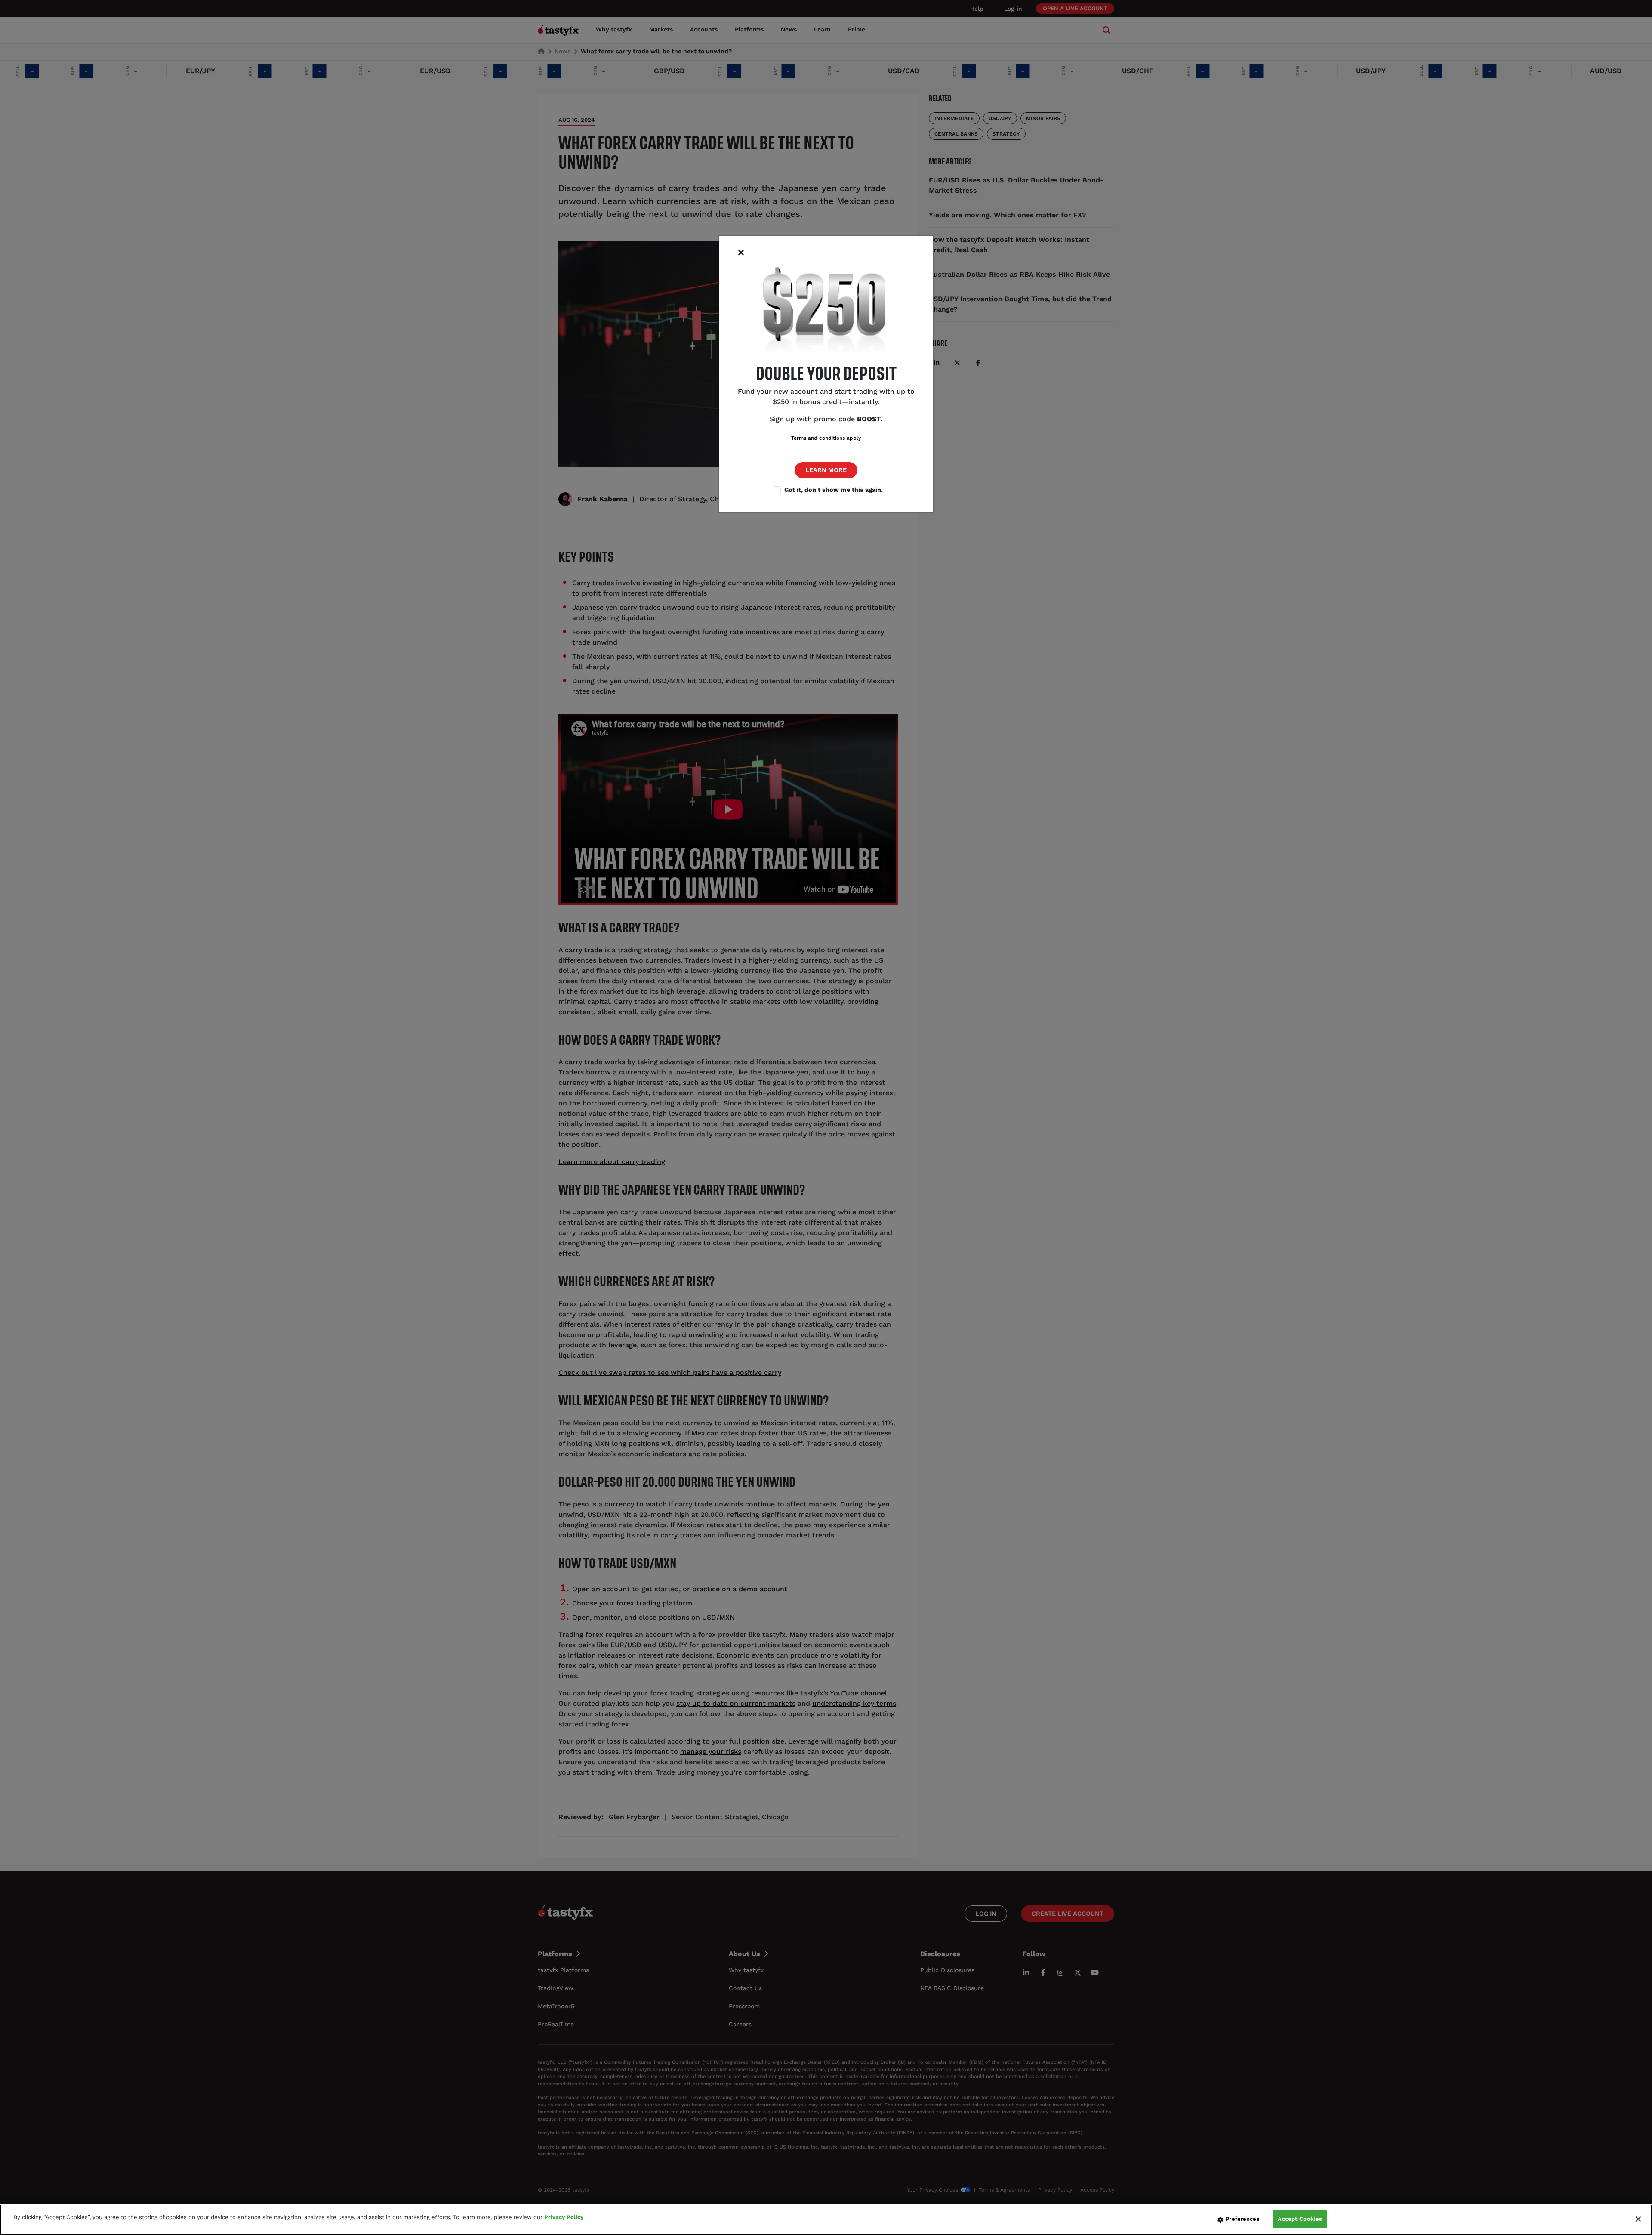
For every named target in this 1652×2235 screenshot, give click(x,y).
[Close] (1638, 2219)
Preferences (1242, 2219)
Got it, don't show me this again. (834, 490)
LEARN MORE (826, 470)
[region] (826, 2220)
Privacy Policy (564, 2217)
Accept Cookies (1300, 2219)
